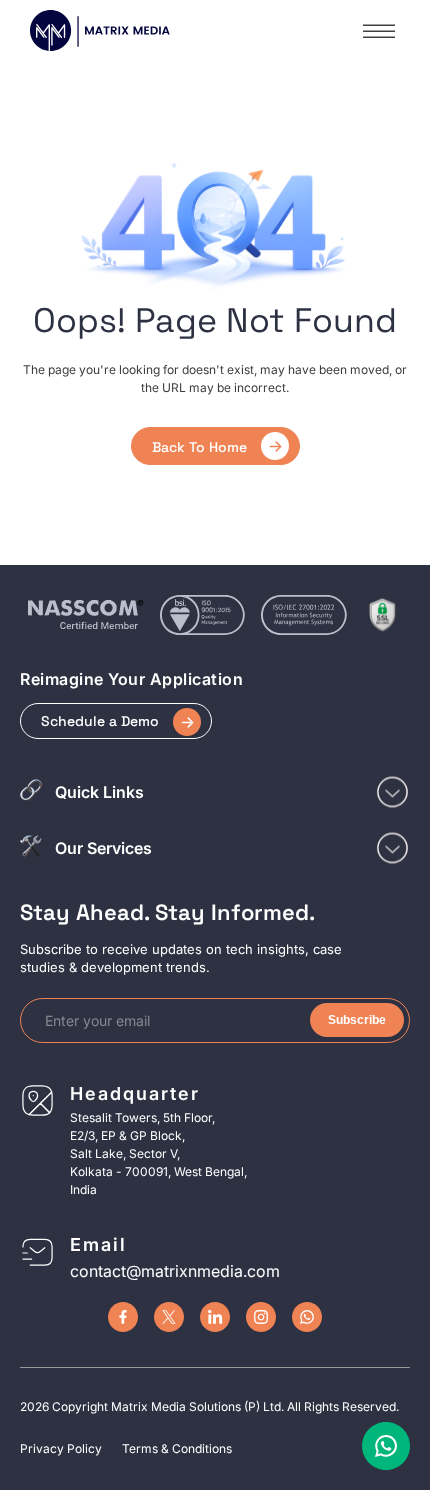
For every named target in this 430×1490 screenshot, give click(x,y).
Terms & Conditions (177, 1448)
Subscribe (357, 1020)
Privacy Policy (61, 1448)
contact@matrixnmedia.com (175, 1271)
